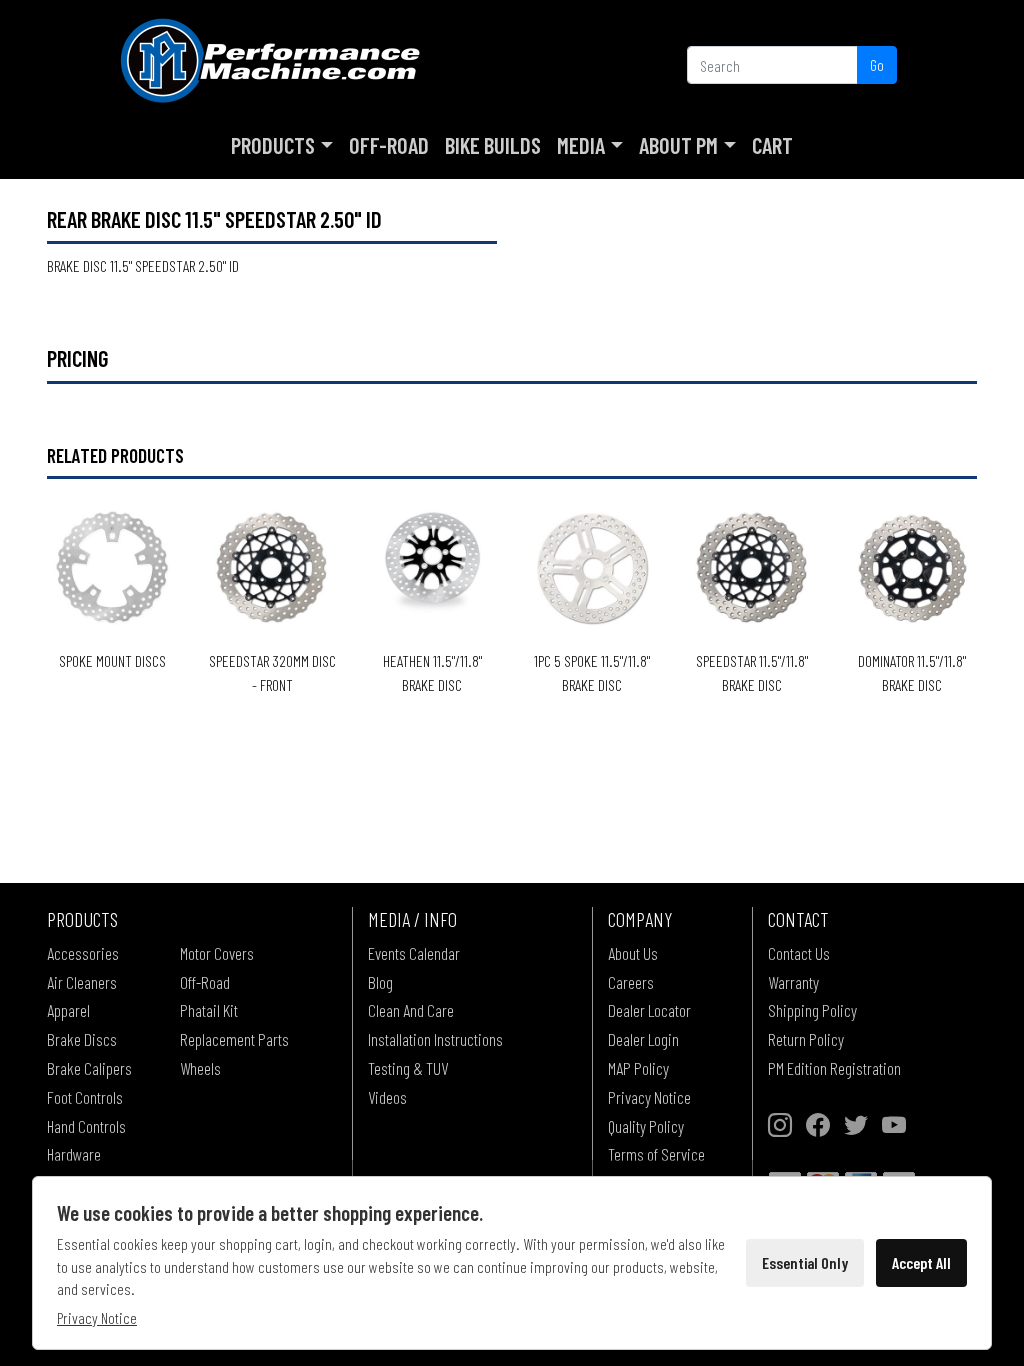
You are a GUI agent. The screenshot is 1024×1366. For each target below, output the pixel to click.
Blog (380, 982)
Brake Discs (82, 1039)
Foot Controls (85, 1097)
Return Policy (806, 1039)
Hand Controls (86, 1126)
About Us (633, 953)
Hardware (74, 1154)
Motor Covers (217, 953)
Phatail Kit (209, 1010)
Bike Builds (493, 145)
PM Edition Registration (834, 1068)
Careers (631, 982)
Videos (387, 1097)
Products (273, 145)
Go (877, 64)
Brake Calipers (89, 1068)
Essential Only (805, 1262)
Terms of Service (656, 1154)
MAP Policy (638, 1068)
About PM (678, 145)
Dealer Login (643, 1039)
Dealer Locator (649, 1010)
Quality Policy (646, 1126)
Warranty (793, 982)
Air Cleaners (82, 982)
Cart (772, 145)
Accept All (921, 1262)
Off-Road (389, 145)
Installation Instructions (435, 1039)
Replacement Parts (234, 1039)
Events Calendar (414, 953)
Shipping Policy (812, 1010)
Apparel (68, 1010)
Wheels (200, 1068)
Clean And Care (411, 1010)
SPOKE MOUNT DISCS (112, 660)
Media (581, 145)
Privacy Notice (649, 1097)
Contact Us (799, 953)
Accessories (83, 953)
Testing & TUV (408, 1068)
